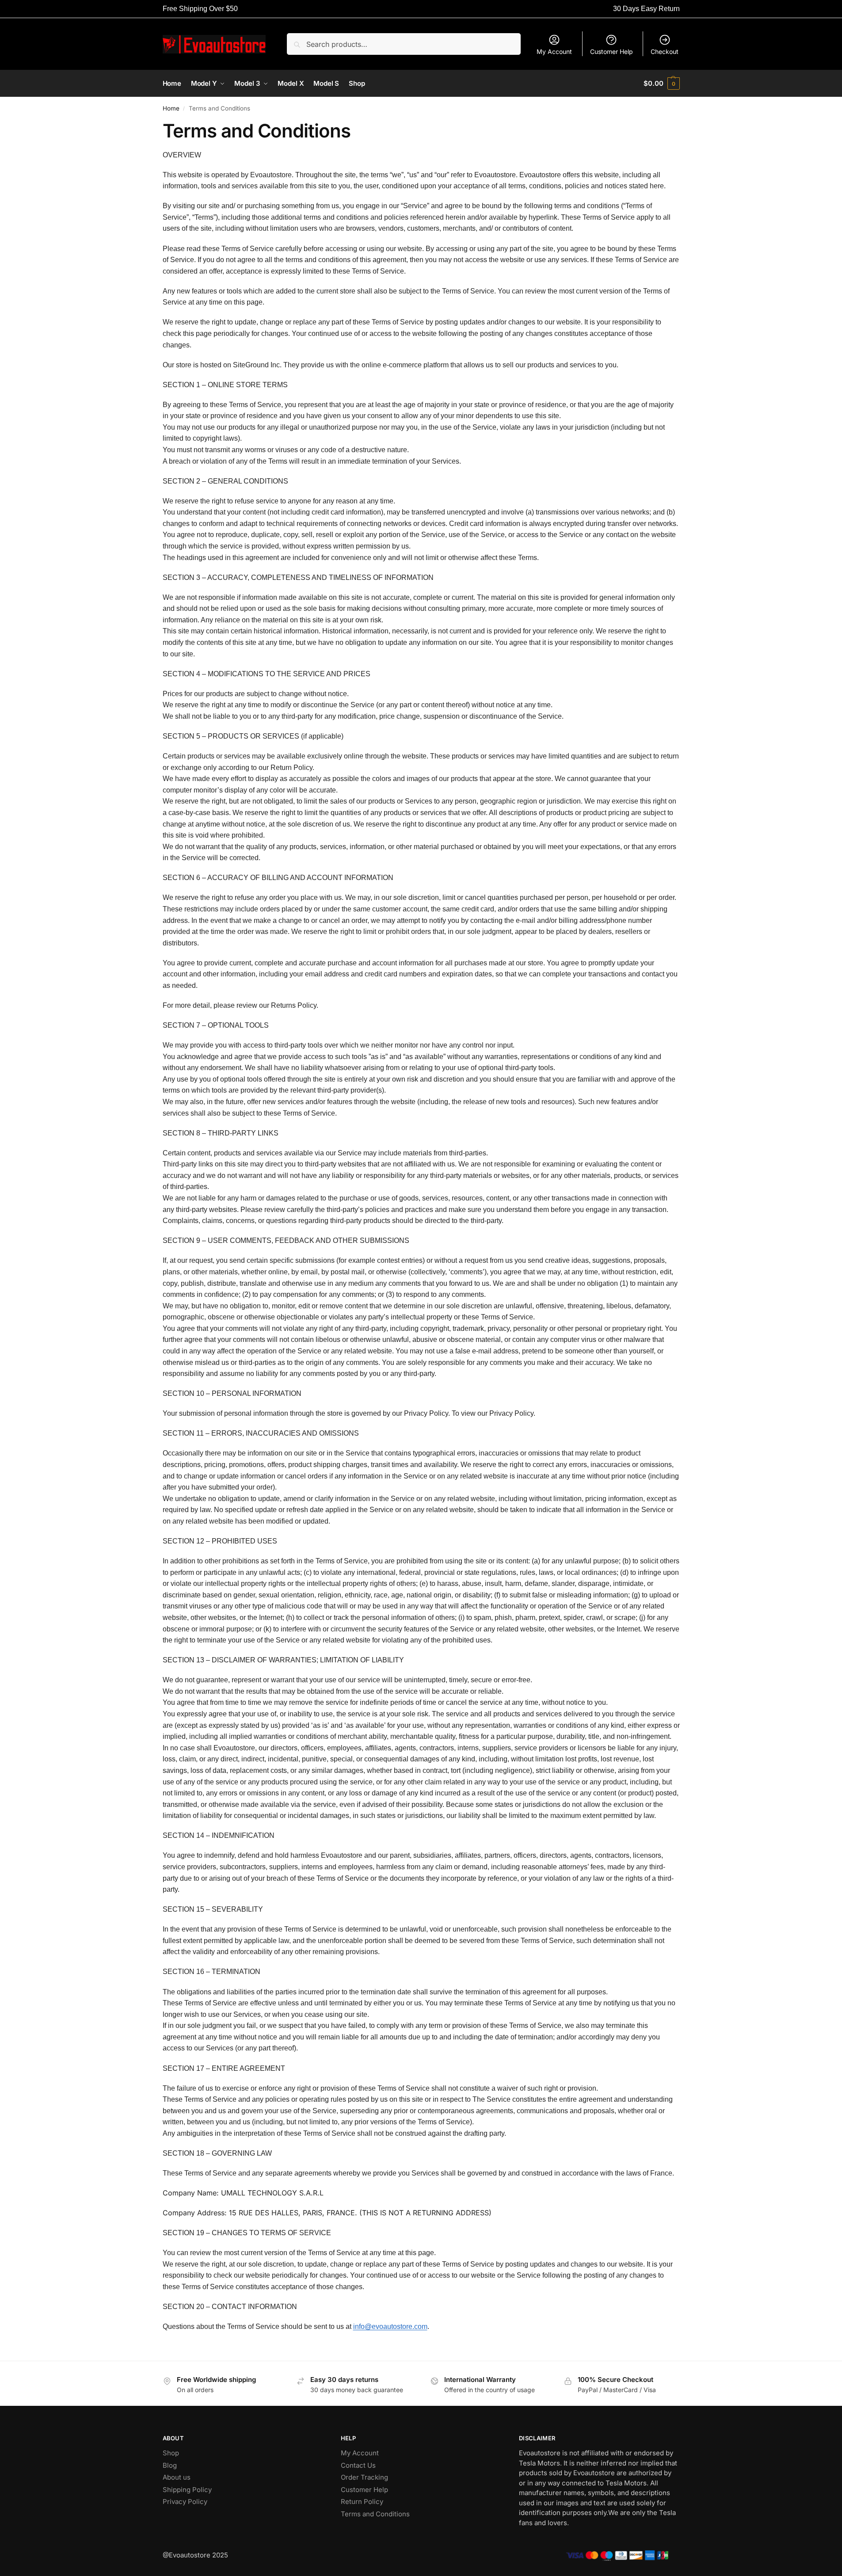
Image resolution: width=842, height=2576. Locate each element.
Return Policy (362, 2502)
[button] (661, 84)
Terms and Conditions (375, 2514)
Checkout (665, 51)
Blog (170, 2465)
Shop (171, 2453)
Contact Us (358, 2465)
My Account (554, 51)
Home (171, 108)
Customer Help (611, 51)
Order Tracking (364, 2477)
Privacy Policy (185, 2502)
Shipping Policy (187, 2490)
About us (177, 2477)
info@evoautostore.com (390, 2326)
